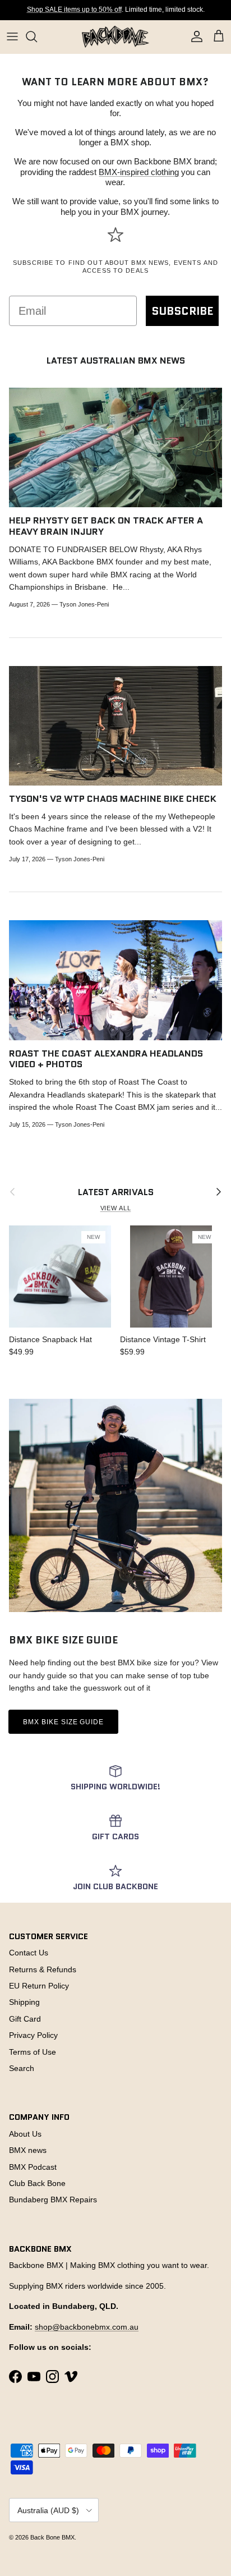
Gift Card (25, 2019)
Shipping (24, 2002)
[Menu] (12, 36)
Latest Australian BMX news (116, 361)
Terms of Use (33, 2052)
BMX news (28, 2150)
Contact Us (29, 1953)
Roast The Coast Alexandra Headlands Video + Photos (106, 1059)
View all (116, 1208)
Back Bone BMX (52, 2537)
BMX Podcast (33, 2167)
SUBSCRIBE (182, 311)
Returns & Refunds (43, 1969)
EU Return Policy (39, 1986)
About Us (25, 2134)
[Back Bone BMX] (115, 37)
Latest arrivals (116, 1192)
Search (22, 2068)
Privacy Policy (33, 2035)
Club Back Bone (37, 2183)
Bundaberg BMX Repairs (53, 2200)
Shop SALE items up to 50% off (74, 10)
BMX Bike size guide (63, 1722)
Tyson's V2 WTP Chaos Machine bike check (113, 798)
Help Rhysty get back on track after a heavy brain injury (106, 526)
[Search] (37, 36)
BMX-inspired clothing (139, 172)
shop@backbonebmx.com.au (87, 2327)
